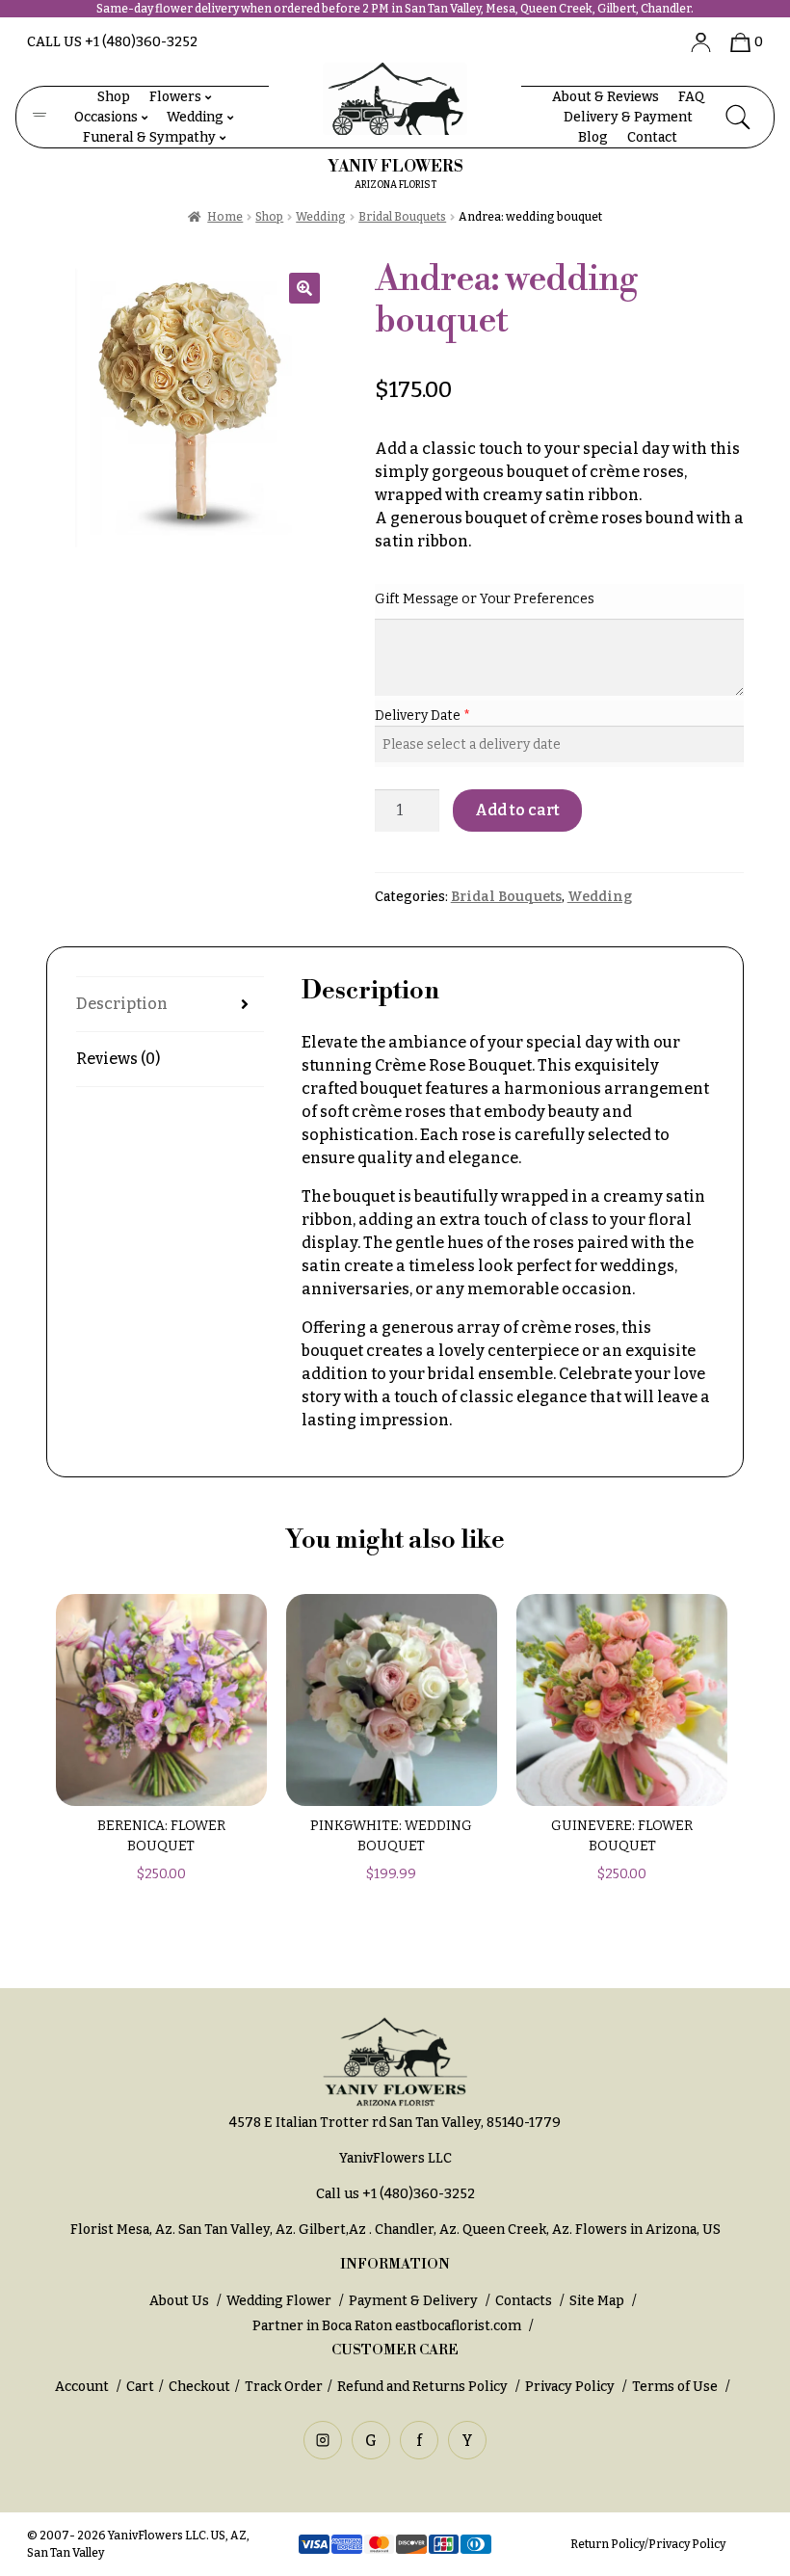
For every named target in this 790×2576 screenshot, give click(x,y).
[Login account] (694, 42)
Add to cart (517, 810)
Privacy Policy (570, 2387)
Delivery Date (419, 716)
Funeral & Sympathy (149, 137)
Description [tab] (122, 1004)
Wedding (195, 117)
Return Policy (607, 2544)
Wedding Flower (279, 2301)
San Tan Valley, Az (236, 2230)
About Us (179, 2301)
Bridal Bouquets (402, 217)
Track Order (284, 2387)
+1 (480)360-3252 (419, 2194)
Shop (114, 97)
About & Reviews (606, 97)
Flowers (175, 97)
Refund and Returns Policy (422, 2387)
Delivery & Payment (628, 117)
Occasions (106, 117)
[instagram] (323, 2440)
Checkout (199, 2387)
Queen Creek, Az (516, 2230)
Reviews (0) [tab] (118, 1059)
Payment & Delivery (413, 2301)
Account (83, 2387)
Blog (593, 137)
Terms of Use (676, 2387)
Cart (140, 2387)
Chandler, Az (416, 2230)
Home (225, 217)
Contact (652, 137)
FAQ (691, 97)
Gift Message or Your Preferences (485, 599)
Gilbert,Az (334, 2230)
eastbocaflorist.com (458, 2326)
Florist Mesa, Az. (123, 2230)
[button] (304, 288)
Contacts (524, 2301)
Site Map (597, 2301)
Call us (112, 42)
